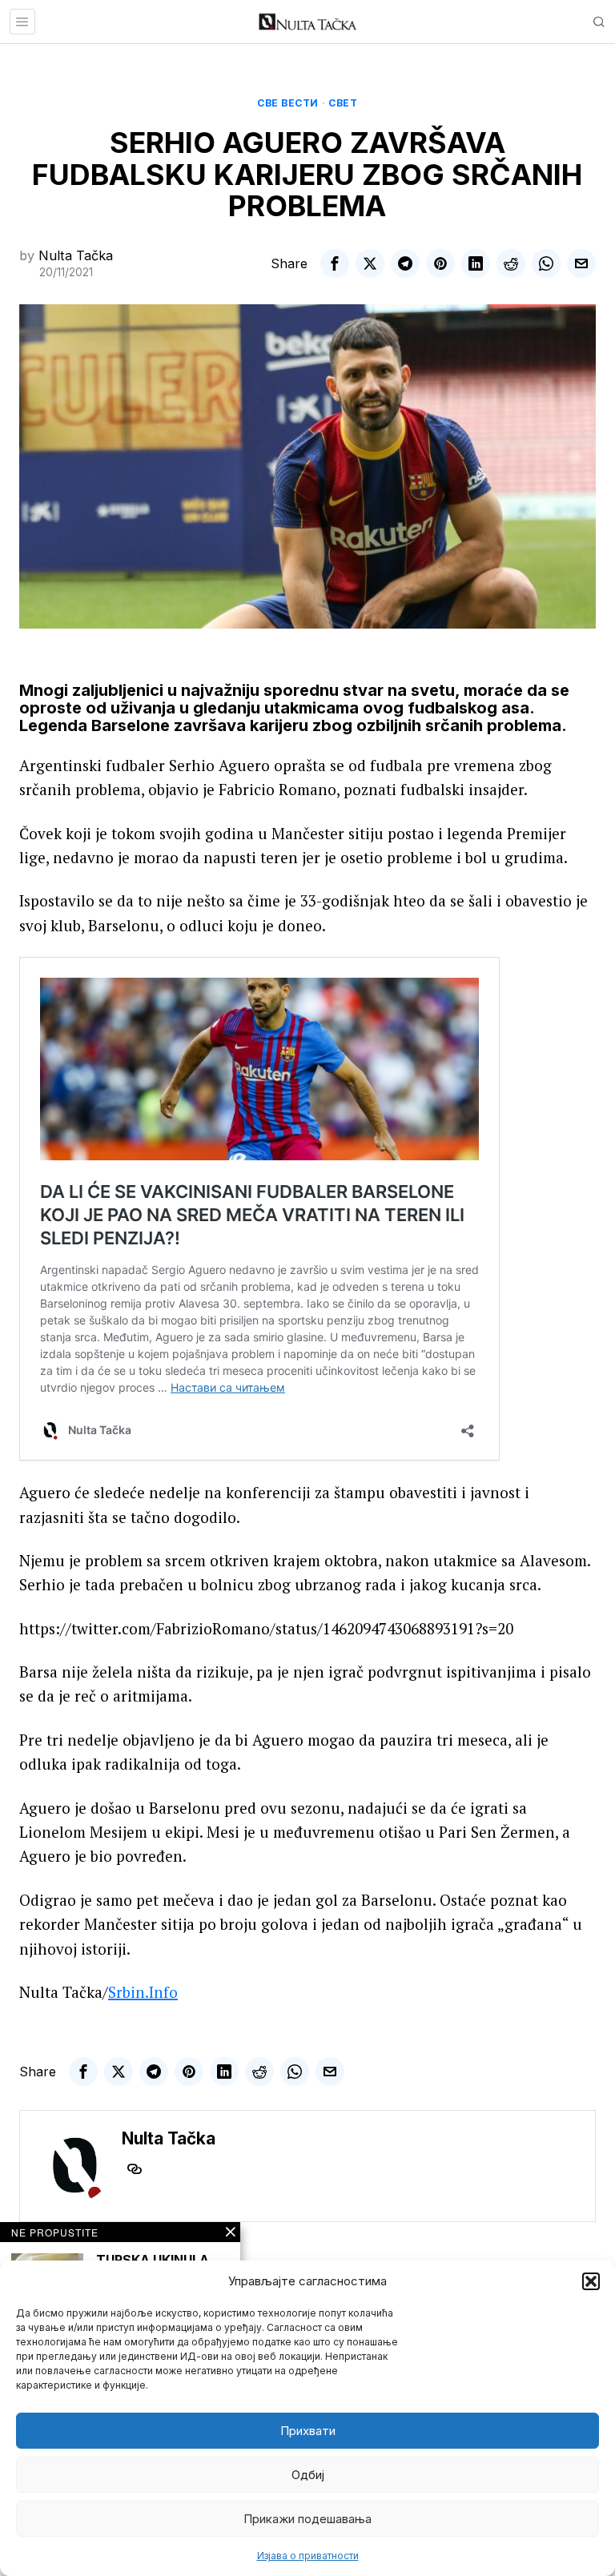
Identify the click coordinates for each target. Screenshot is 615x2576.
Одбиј (308, 2475)
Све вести (288, 103)
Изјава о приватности (308, 2556)
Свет (343, 103)
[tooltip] (335, 263)
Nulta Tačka (76, 255)
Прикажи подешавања (307, 2519)
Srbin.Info (143, 1992)
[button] (591, 2281)
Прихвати (308, 2431)
